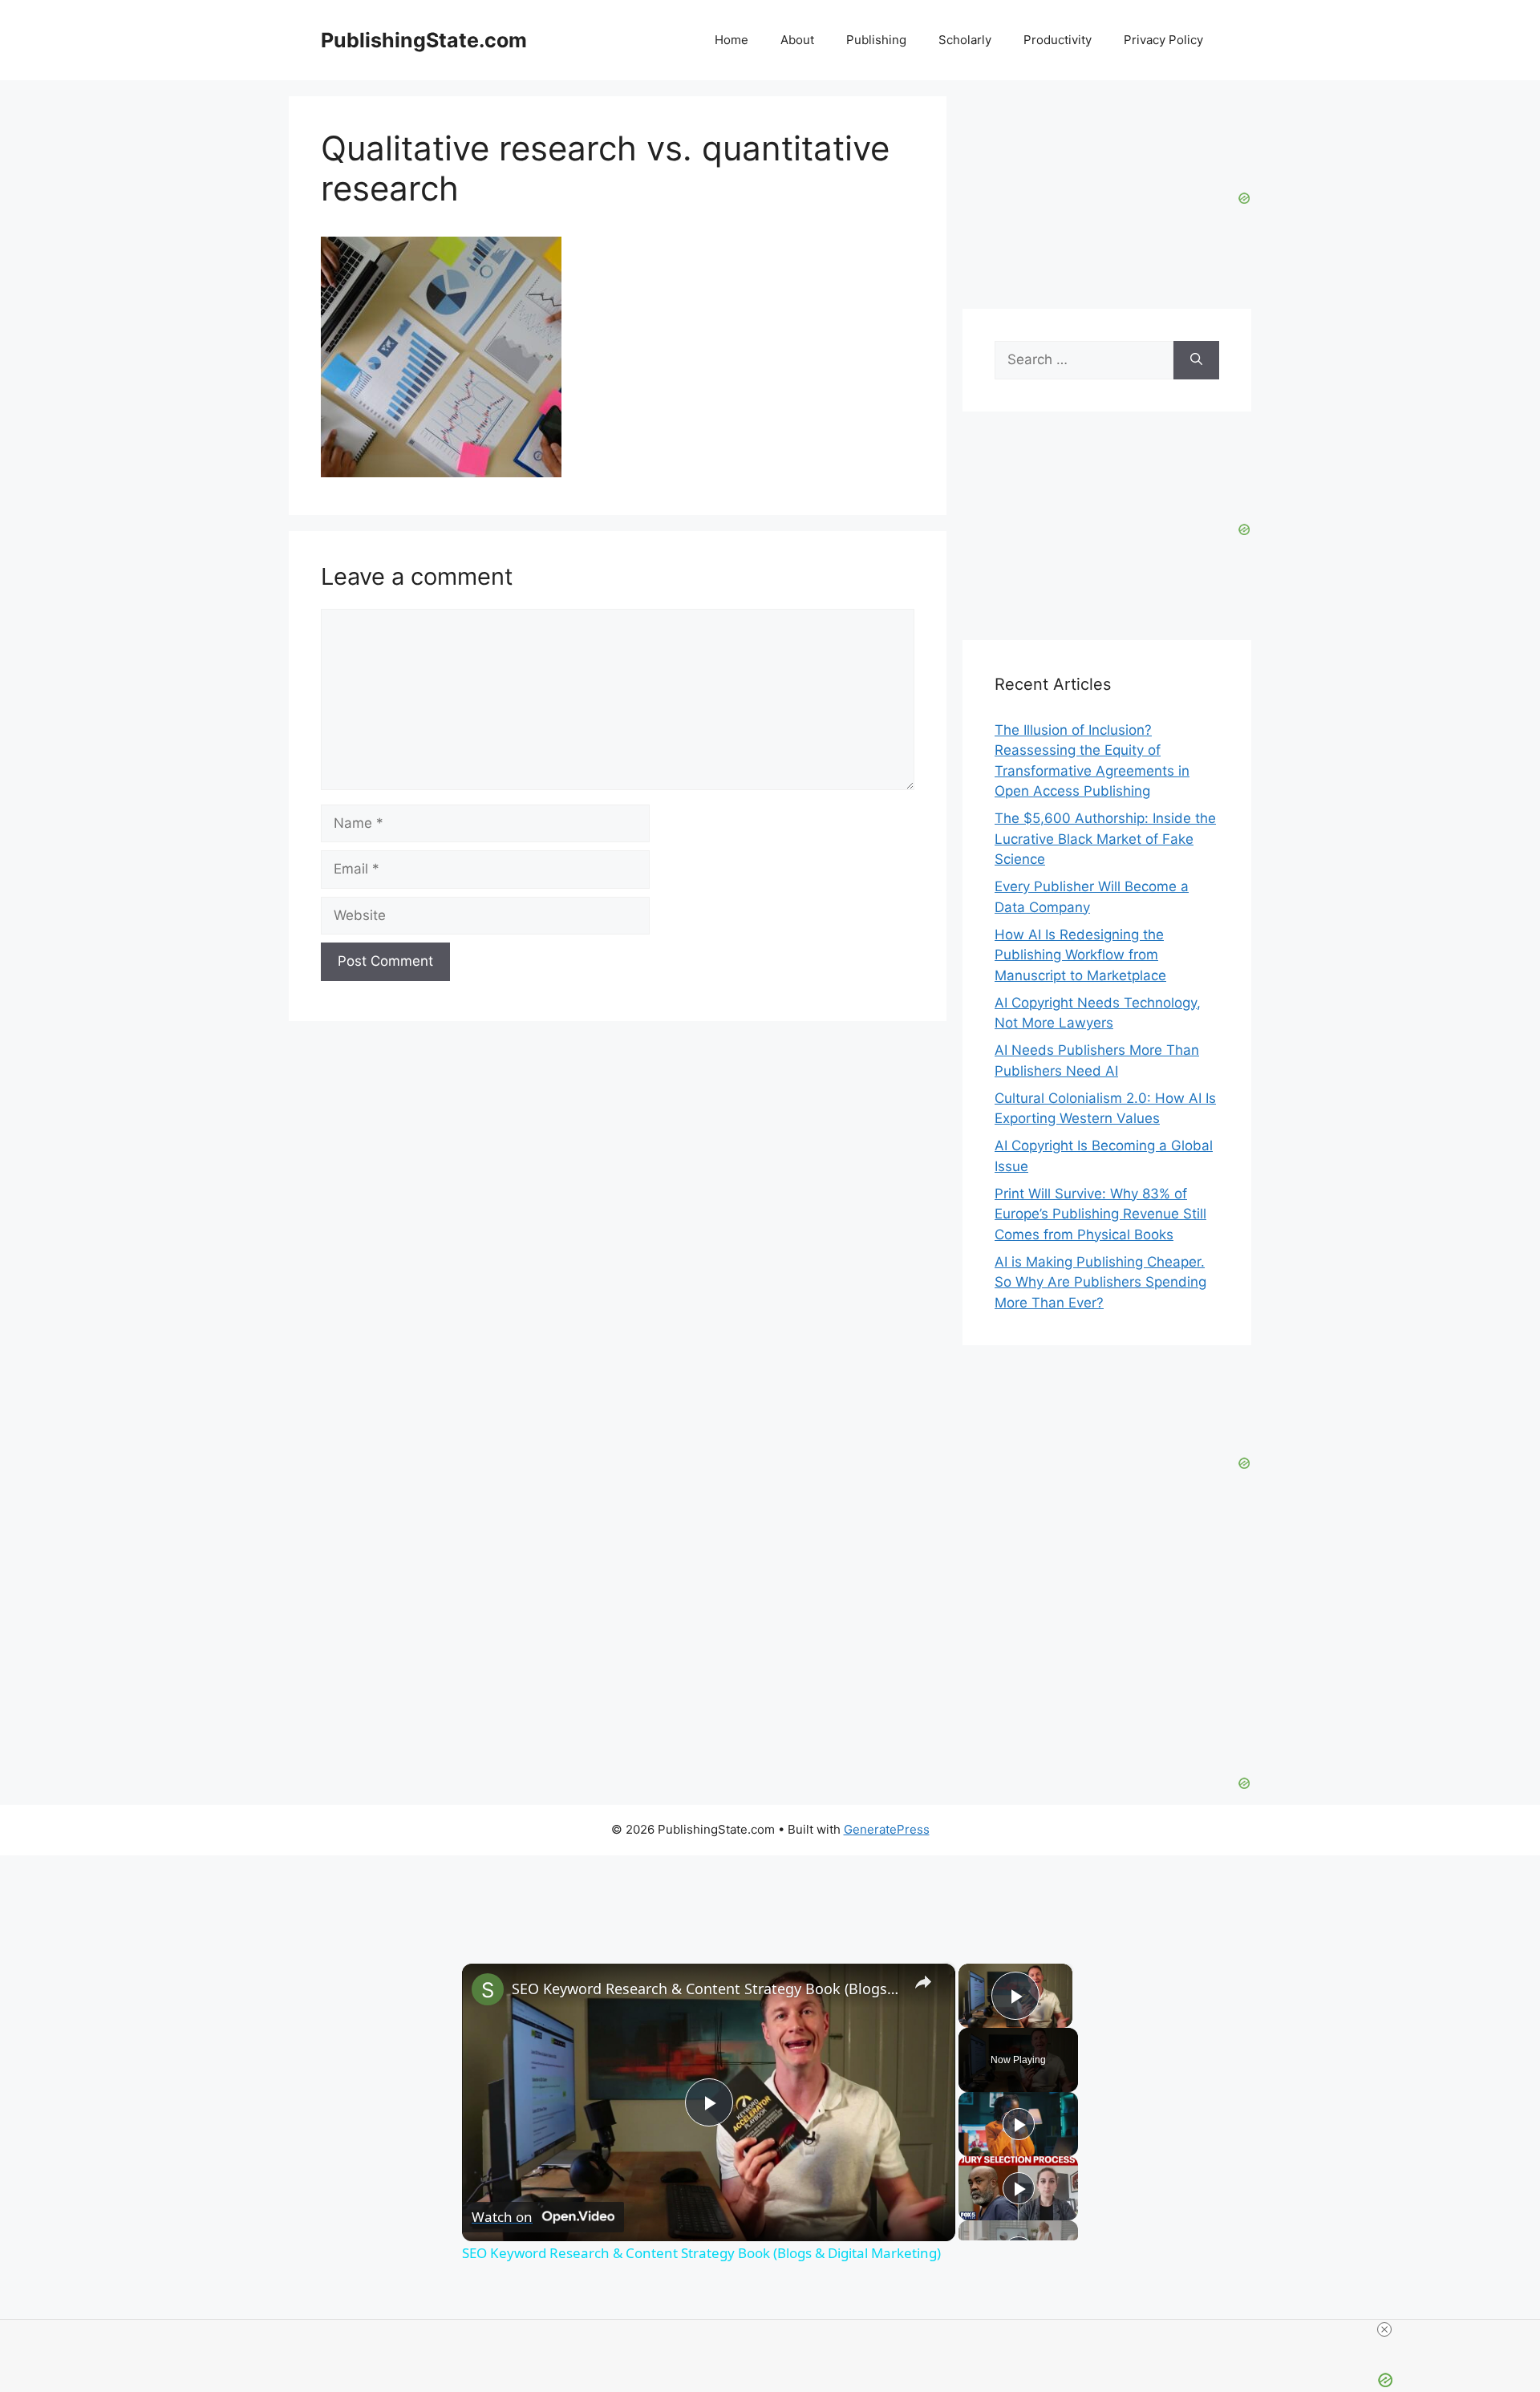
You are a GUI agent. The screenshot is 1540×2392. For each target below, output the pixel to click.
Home (731, 40)
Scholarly (965, 40)
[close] (776, 2329)
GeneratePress (887, 1829)
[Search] (1196, 360)
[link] (488, 1989)
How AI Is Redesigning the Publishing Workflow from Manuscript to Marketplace (1080, 955)
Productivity (1058, 40)
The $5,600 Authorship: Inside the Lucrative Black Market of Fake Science (1105, 839)
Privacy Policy (1163, 40)
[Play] (1019, 2124)
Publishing (876, 40)
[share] (923, 1981)
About (797, 40)
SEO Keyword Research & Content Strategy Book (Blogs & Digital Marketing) (706, 1989)
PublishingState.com (424, 40)
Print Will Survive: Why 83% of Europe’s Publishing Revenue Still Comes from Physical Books (1100, 1214)
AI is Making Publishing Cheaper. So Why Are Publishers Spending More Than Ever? (1100, 1282)
